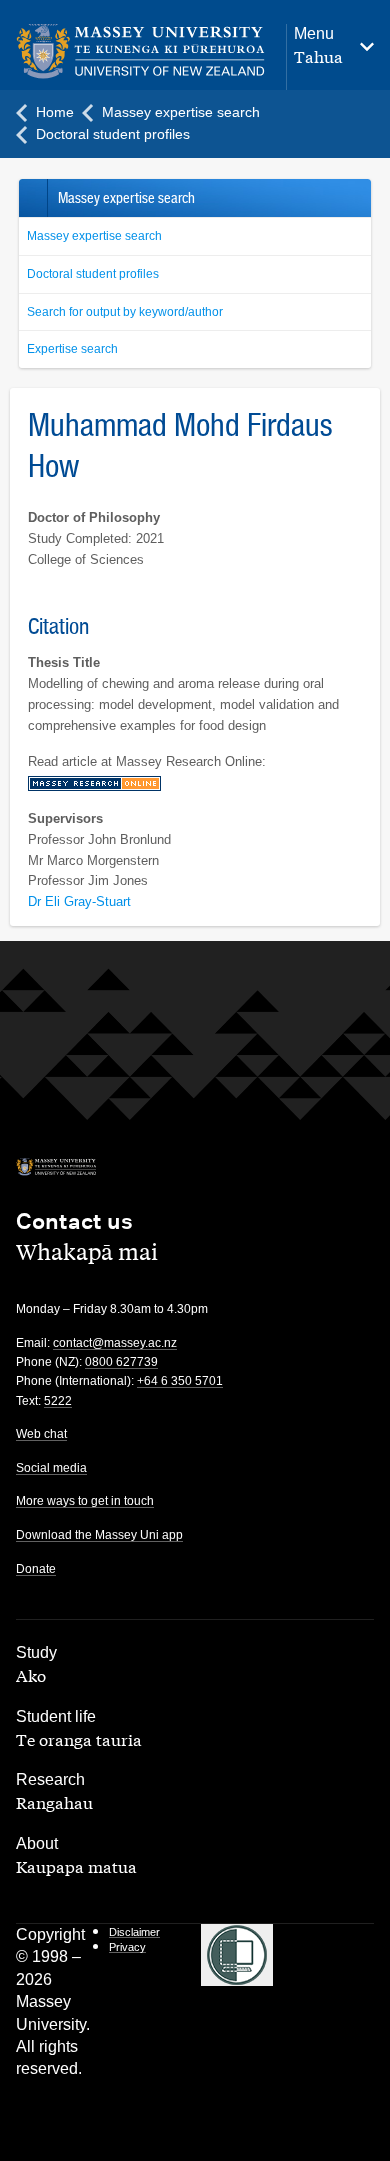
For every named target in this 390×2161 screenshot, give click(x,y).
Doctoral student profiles (93, 274)
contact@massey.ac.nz (115, 1343)
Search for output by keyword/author (125, 312)
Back (32, 198)
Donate (36, 1569)
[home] (141, 51)
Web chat (41, 1434)
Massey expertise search (94, 236)
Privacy (127, 1947)
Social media (51, 1468)
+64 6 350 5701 (180, 1381)
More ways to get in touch (85, 1501)
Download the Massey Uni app (99, 1535)
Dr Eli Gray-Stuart (79, 901)
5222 (58, 1401)
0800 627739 (121, 1362)
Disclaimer (134, 1932)
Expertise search (72, 349)
